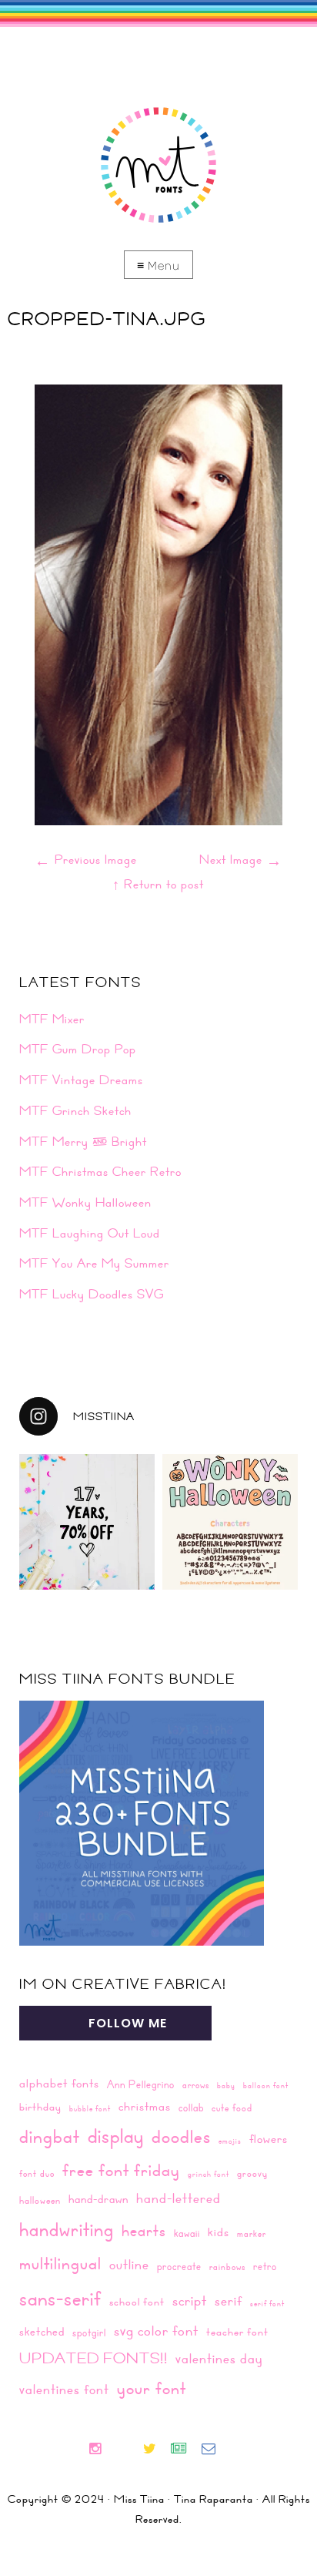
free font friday (121, 2170)
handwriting (67, 2229)
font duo (37, 2173)
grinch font (209, 2174)
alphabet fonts (59, 2083)
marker (252, 2233)
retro (265, 2266)
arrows (196, 2084)
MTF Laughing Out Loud (90, 1233)
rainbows (227, 2266)
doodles (181, 2136)
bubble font (90, 2108)
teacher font (237, 2332)
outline (129, 2264)
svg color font (156, 2330)
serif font (267, 2303)
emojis (230, 2141)
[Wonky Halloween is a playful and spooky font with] (230, 1522)
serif (229, 2301)
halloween (40, 2200)
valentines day (219, 2358)
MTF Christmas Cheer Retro (100, 1171)
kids (219, 2232)
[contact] (215, 2450)
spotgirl (89, 2332)
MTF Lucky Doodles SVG (92, 1294)
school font (137, 2302)
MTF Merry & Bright (83, 1141)
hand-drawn (98, 2199)
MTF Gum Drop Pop (78, 1049)
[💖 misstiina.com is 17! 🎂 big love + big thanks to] (87, 1522)
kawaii (187, 2233)
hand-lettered (179, 2198)
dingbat (50, 2136)
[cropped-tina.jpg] (158, 820)
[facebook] (121, 2450)
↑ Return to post (158, 884)
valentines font (64, 2389)
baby (226, 2085)
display (116, 2136)
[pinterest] (135, 2450)
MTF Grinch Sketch (75, 1110)
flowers (269, 2139)
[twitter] (156, 2450)
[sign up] (185, 2450)
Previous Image (86, 859)
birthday (40, 2107)
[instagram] (101, 2450)
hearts (144, 2230)
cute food (232, 2107)
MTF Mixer (52, 1019)
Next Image (241, 859)
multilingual (60, 2263)
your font (152, 2388)
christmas (145, 2106)
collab (191, 2107)
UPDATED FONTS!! (93, 2358)
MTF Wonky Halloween (85, 1202)
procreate (179, 2266)
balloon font (266, 2085)
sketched (42, 2331)
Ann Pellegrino (141, 2084)
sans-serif (60, 2298)
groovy (252, 2173)
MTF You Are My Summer (94, 1263)
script (190, 2300)
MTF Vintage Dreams (81, 1080)
